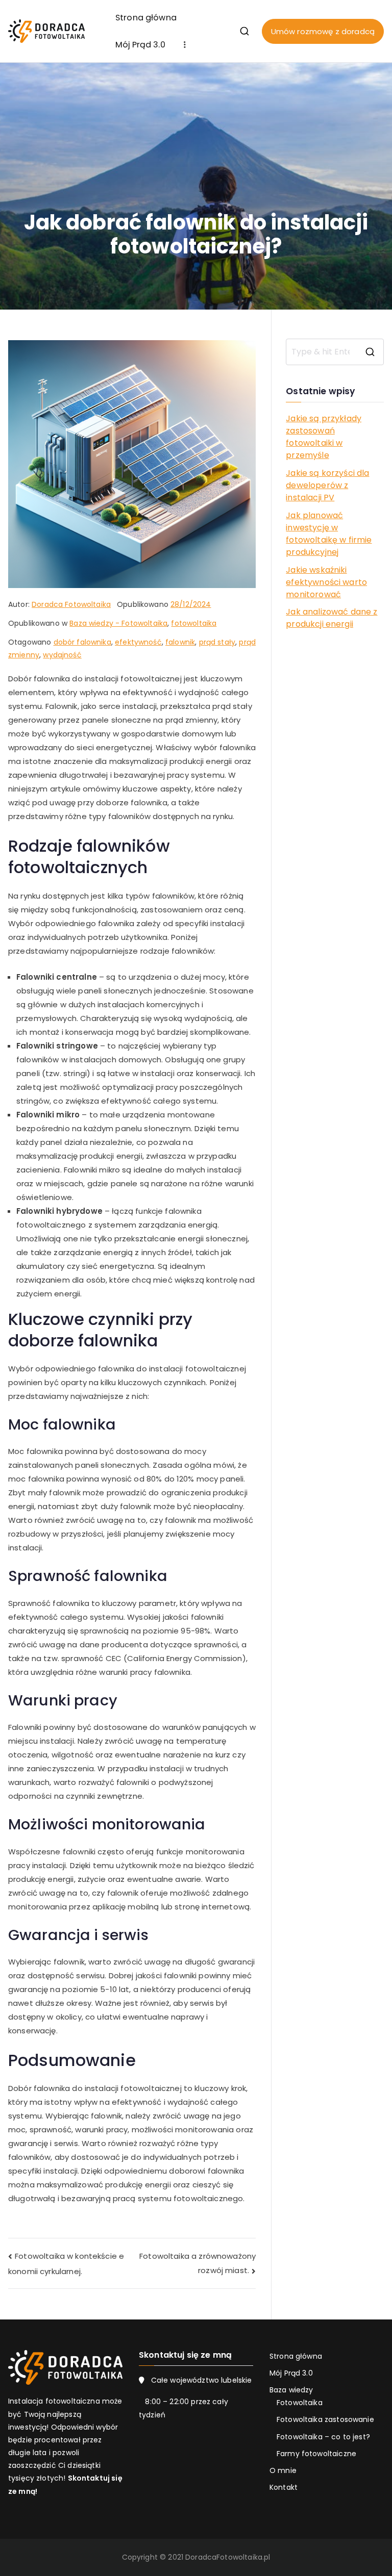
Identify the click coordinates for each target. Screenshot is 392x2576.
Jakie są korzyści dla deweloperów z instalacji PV (327, 485)
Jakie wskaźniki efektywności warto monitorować (326, 582)
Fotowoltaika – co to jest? (323, 2437)
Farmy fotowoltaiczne (316, 2454)
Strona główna (146, 18)
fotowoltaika (194, 623)
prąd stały (217, 642)
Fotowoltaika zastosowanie (325, 2419)
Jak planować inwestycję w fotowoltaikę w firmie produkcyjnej (329, 534)
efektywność (138, 642)
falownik (180, 642)
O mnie (283, 2470)
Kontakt (284, 2487)
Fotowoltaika (300, 2403)
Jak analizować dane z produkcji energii (332, 618)
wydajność (62, 655)
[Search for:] (335, 352)
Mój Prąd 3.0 (140, 45)
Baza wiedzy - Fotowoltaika (118, 623)
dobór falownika (82, 642)
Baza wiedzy (291, 2390)
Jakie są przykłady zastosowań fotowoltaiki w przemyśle (324, 437)
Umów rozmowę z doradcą (323, 31)
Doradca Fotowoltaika (71, 604)
